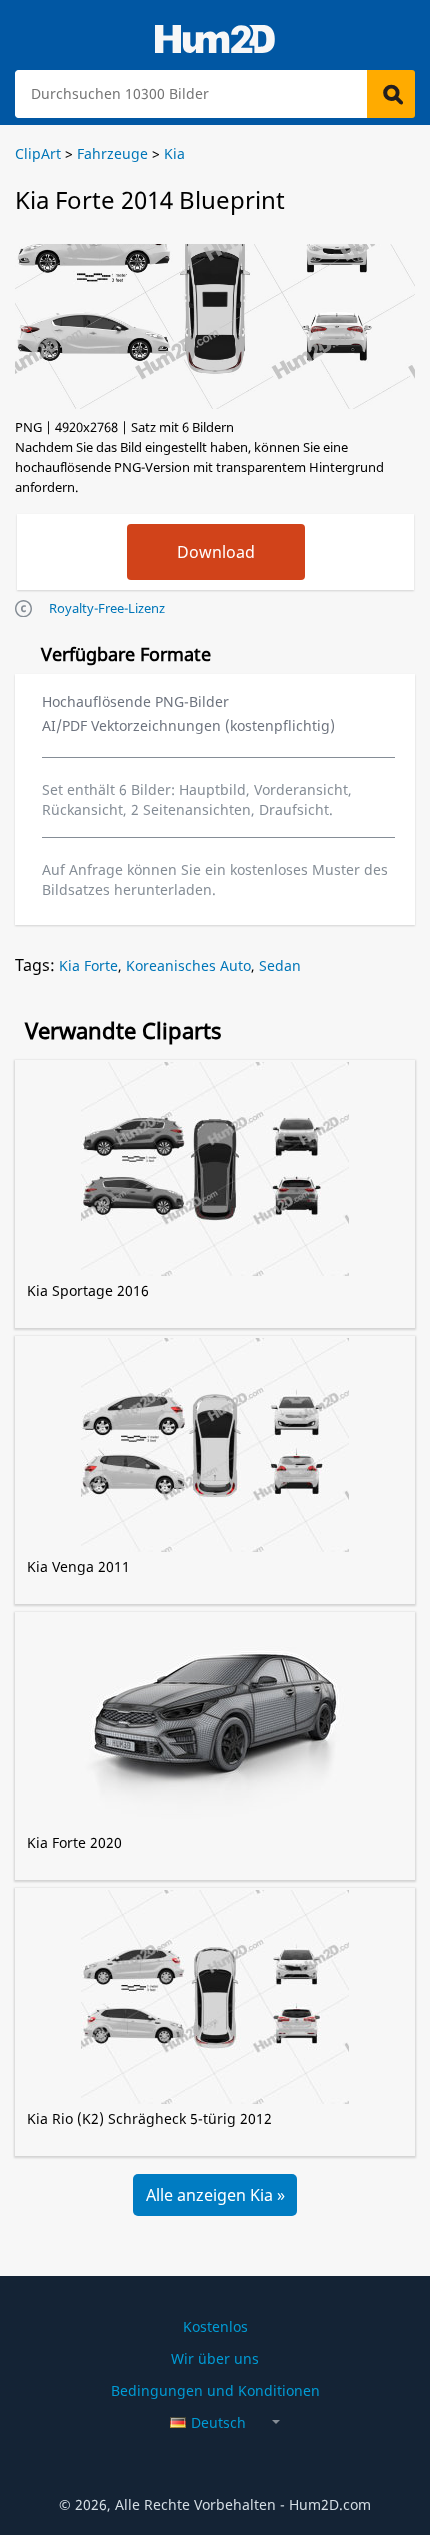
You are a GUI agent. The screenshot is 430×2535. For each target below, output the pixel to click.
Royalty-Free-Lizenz (107, 608)
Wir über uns (215, 2358)
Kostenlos (215, 2326)
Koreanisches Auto (188, 965)
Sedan (280, 965)
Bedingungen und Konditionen (215, 2390)
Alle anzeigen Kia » (215, 2195)
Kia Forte (88, 965)
